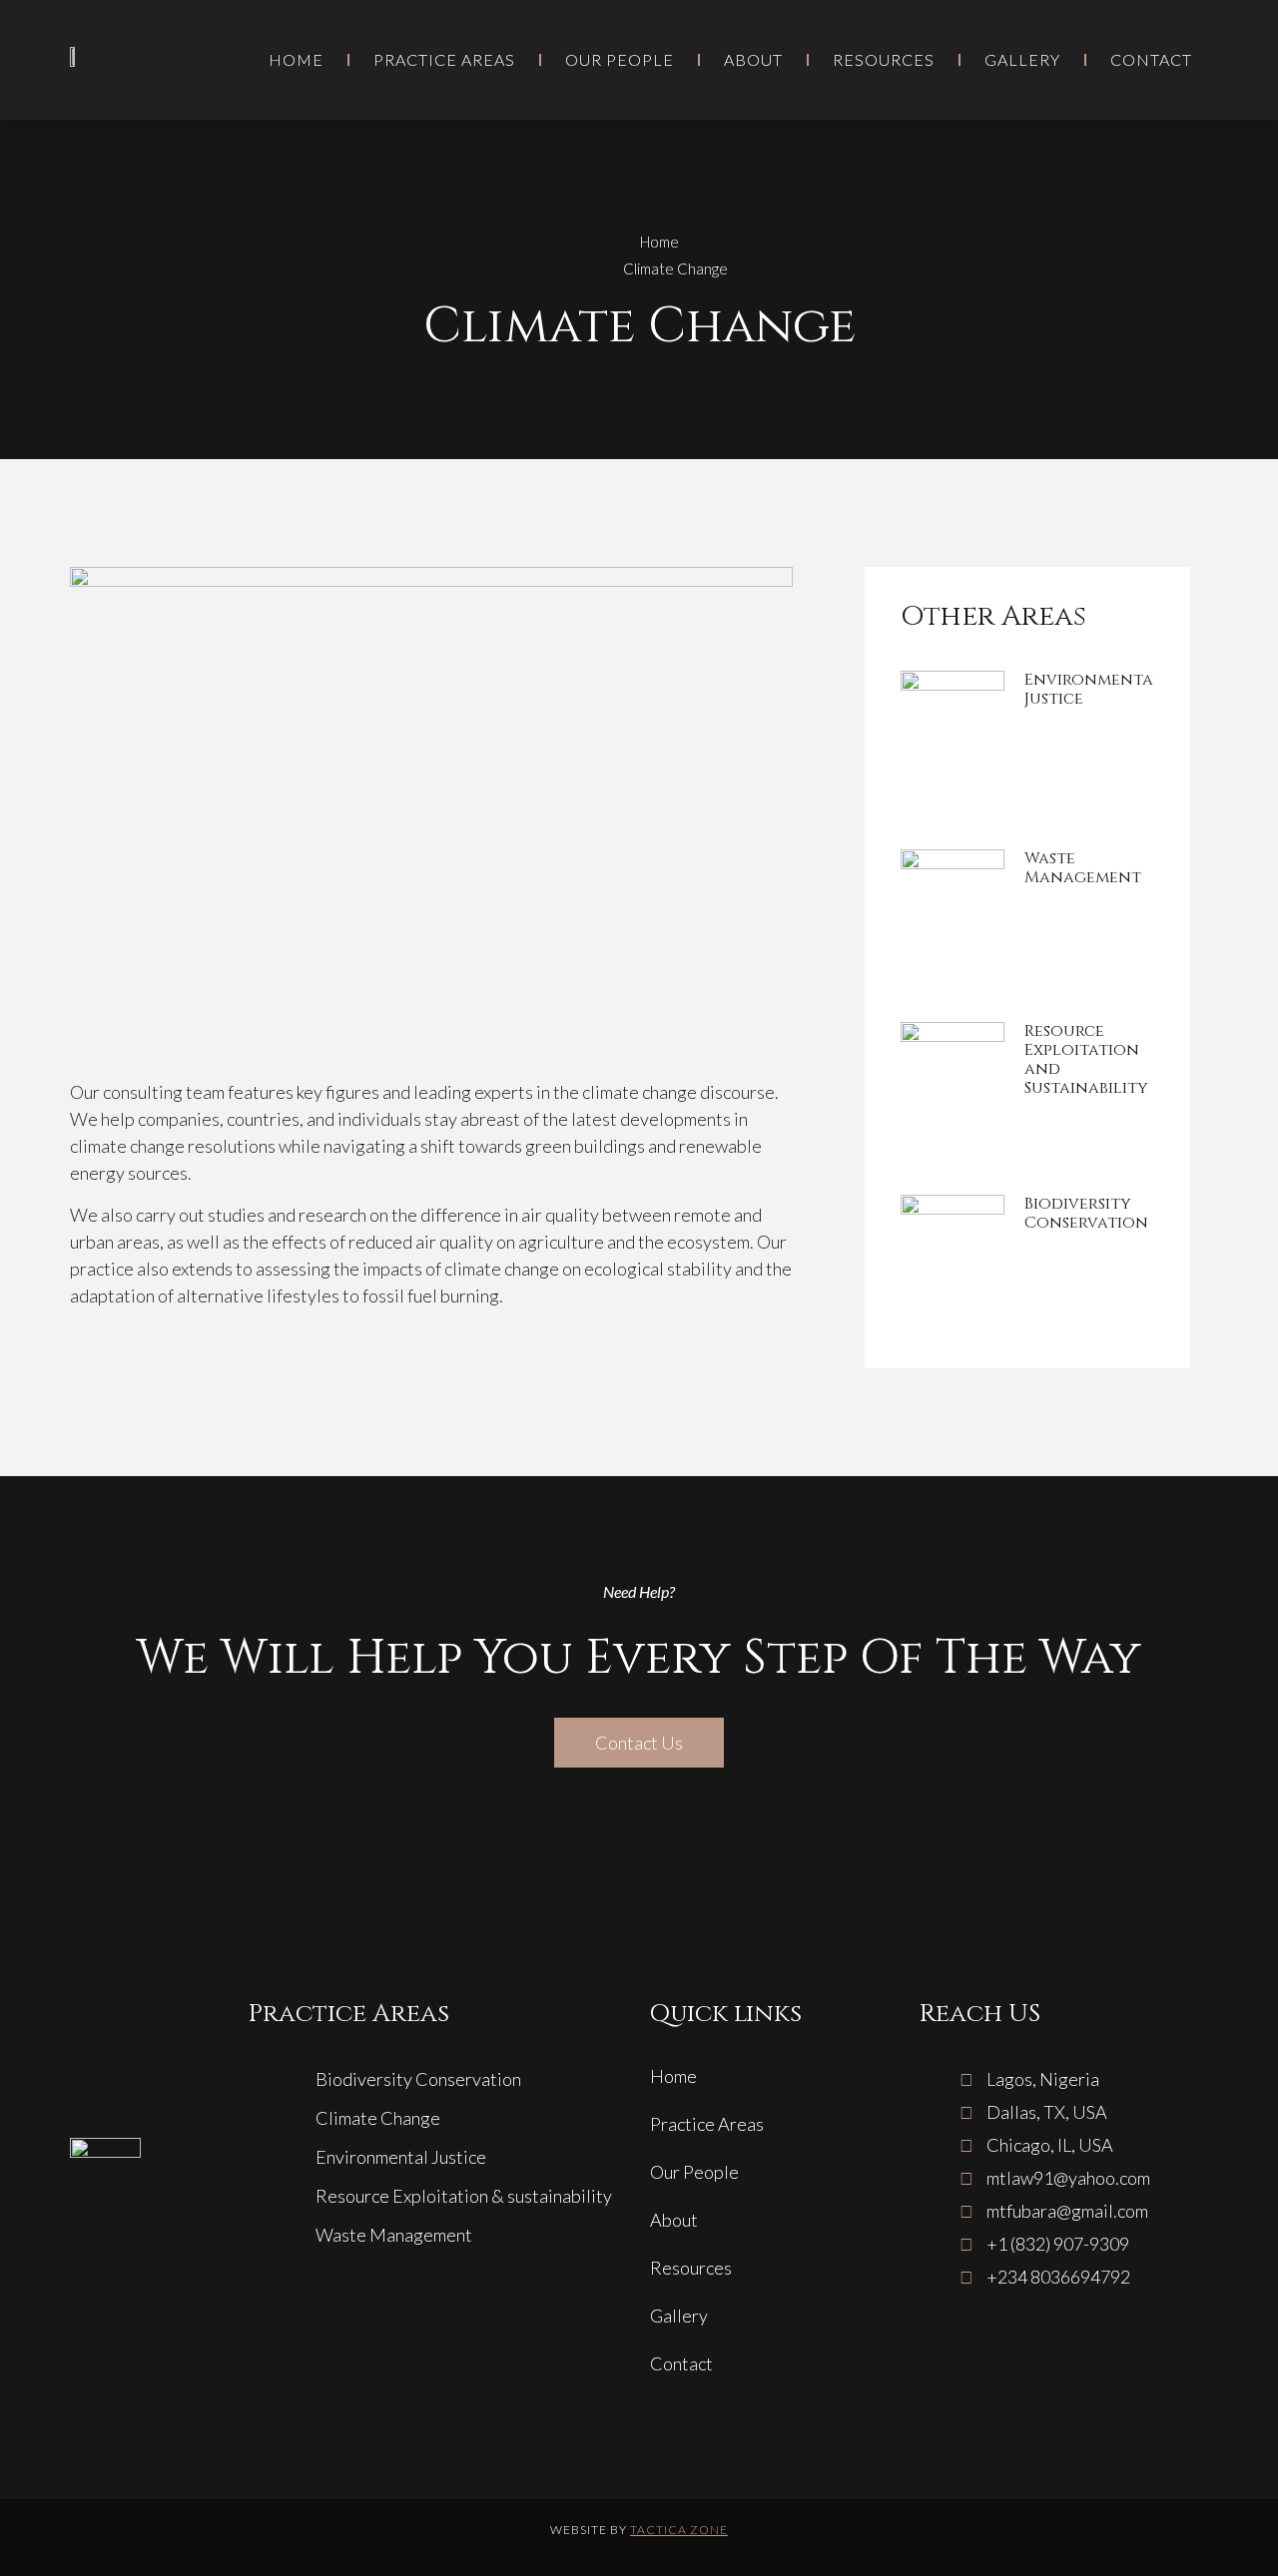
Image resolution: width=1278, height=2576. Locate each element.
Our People (620, 59)
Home (296, 59)
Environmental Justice (1093, 689)
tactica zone (679, 2530)
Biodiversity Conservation (1086, 1213)
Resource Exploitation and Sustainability (1086, 1060)
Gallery (1022, 59)
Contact (1151, 59)
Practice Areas (444, 59)
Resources (884, 59)
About (753, 59)
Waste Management (1083, 868)
